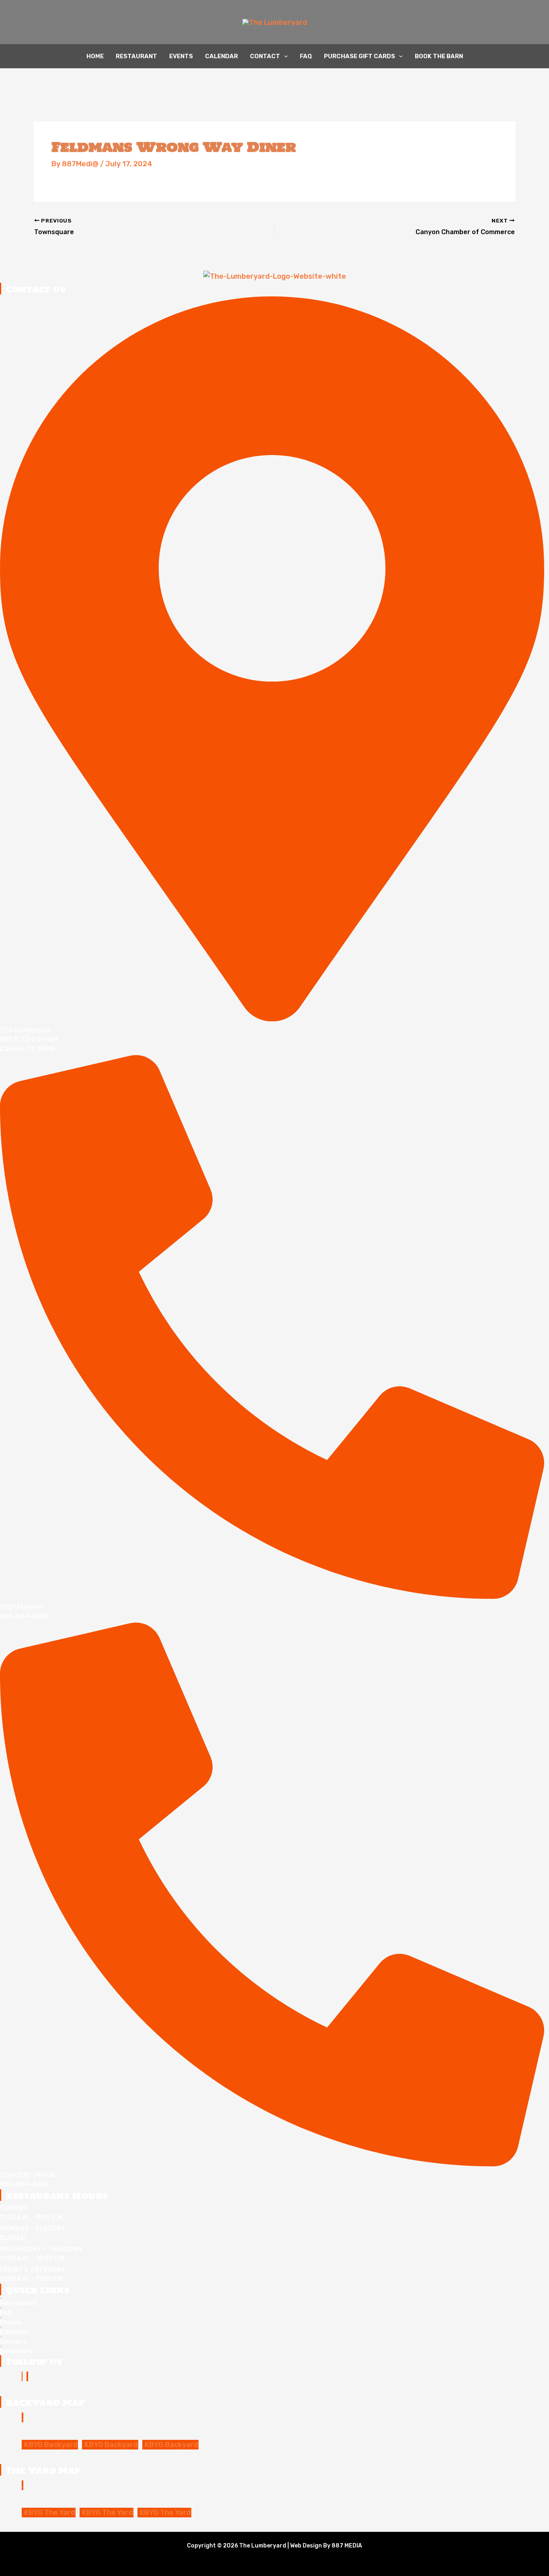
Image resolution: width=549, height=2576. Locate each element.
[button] (284, 56)
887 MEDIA (347, 2546)
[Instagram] (27, 2376)
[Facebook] (22, 2376)
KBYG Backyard (51, 2445)
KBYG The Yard (50, 2513)
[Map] (23, 2417)
